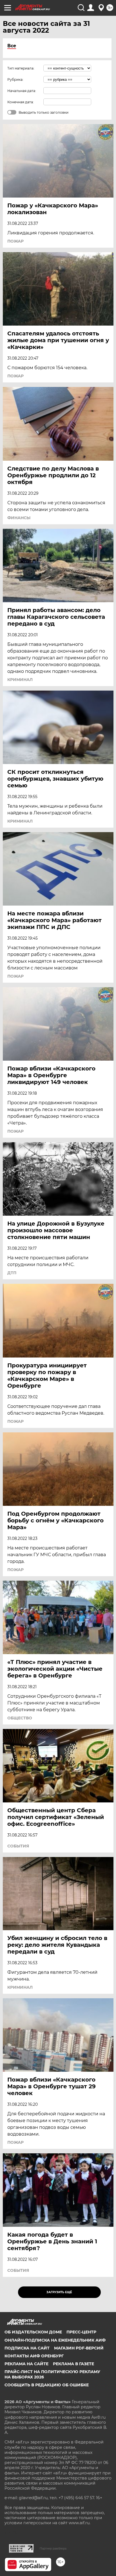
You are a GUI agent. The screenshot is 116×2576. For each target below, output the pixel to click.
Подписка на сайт (27, 2348)
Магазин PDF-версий (79, 2348)
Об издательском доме (33, 2332)
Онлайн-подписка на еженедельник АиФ (55, 2340)
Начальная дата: (22, 91)
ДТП (12, 1273)
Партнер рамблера (53, 2548)
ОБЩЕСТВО (20, 1718)
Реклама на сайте (26, 2364)
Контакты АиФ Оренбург (34, 2356)
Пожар (15, 241)
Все (12, 46)
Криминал (20, 680)
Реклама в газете (73, 2364)
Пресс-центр (81, 2332)
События (18, 1846)
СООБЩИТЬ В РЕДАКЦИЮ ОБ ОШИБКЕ (47, 2385)
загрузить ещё (59, 2292)
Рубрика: (15, 79)
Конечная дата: (21, 102)
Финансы (19, 518)
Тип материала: (21, 68)
